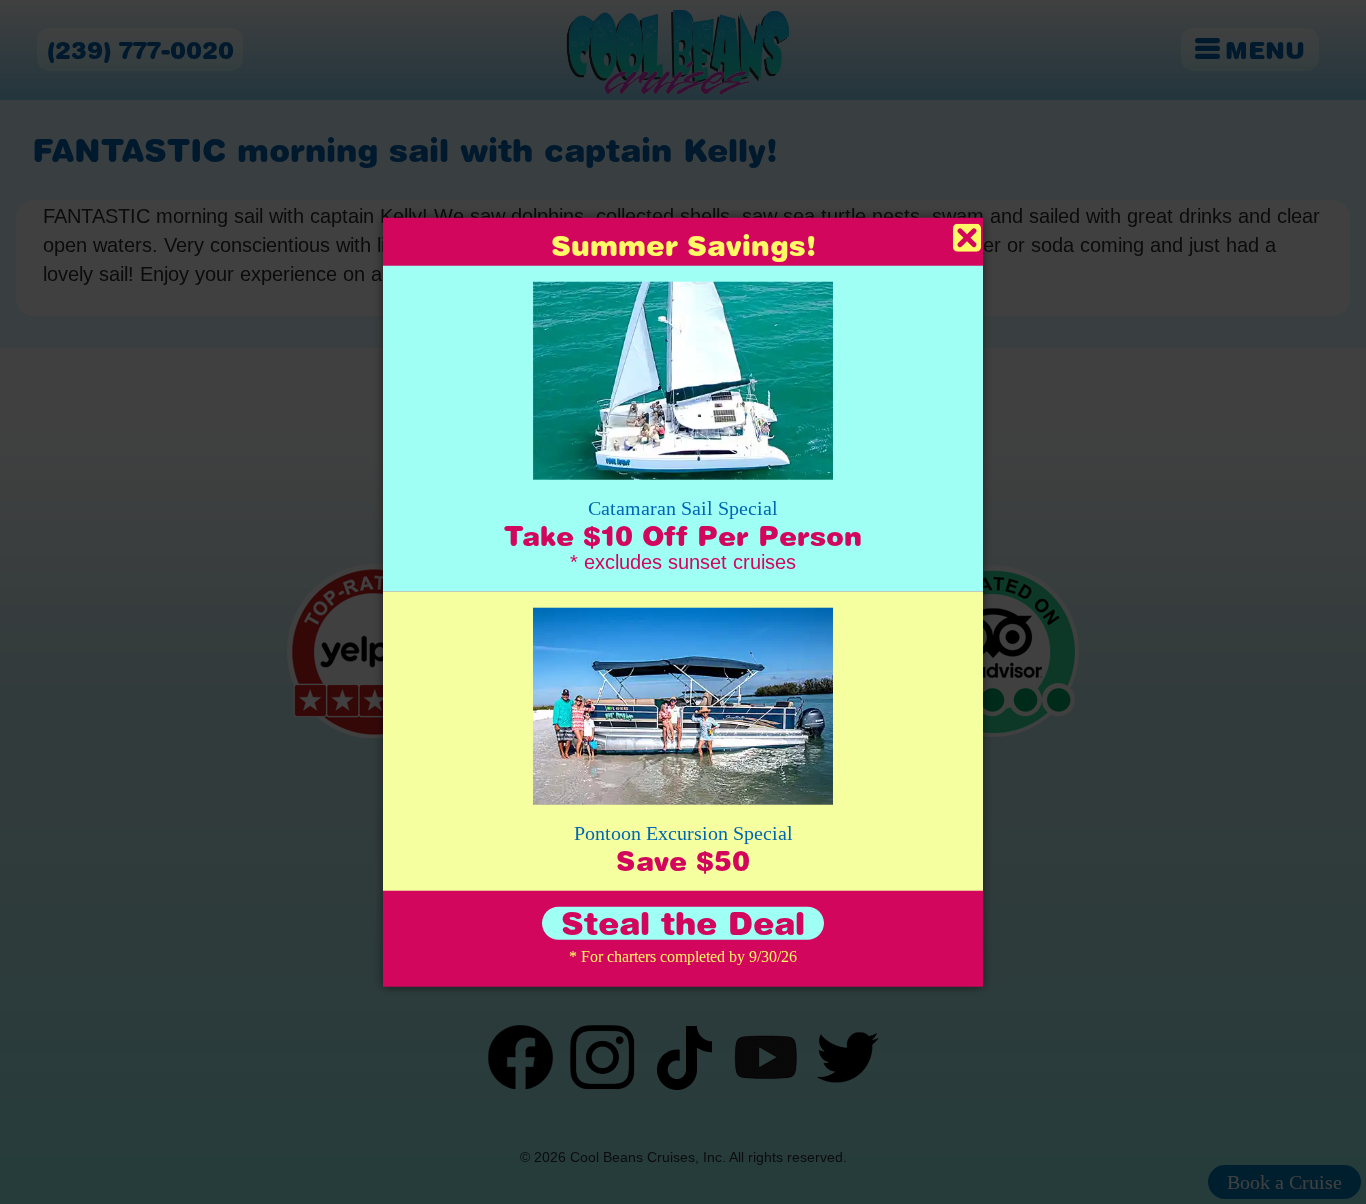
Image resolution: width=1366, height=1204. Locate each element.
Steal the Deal (683, 923)
